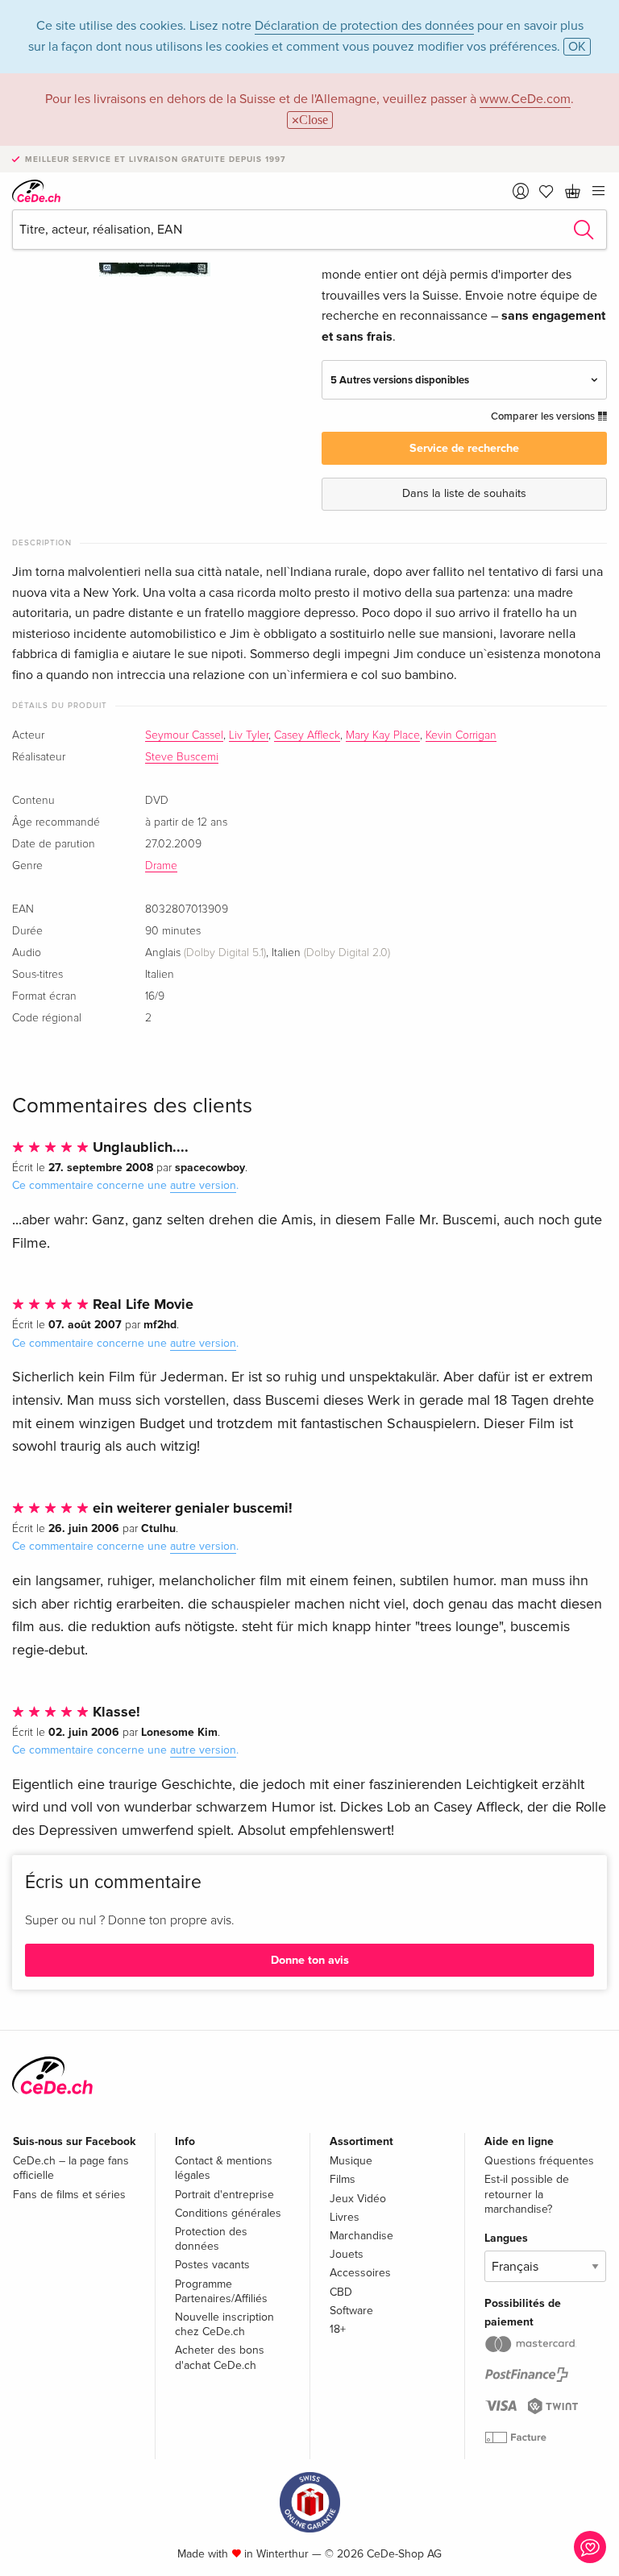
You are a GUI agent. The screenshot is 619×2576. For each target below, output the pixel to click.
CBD (341, 2292)
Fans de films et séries (69, 2195)
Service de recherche (464, 448)
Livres (345, 2217)
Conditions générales (228, 2213)
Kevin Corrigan (461, 735)
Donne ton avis (310, 1960)
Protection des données (211, 2239)
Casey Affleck (307, 735)
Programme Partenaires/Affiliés (221, 2291)
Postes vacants (212, 2265)
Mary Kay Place (383, 735)
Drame (161, 866)
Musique (351, 2161)
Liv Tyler (249, 735)
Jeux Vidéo (358, 2199)
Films (343, 2179)
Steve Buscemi (182, 757)
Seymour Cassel (184, 735)
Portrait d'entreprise (224, 2195)
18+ (338, 2329)
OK (577, 47)
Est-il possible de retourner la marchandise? (527, 2194)
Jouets (347, 2254)
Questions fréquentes (539, 2161)
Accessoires (360, 2273)
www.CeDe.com (525, 99)
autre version (203, 1185)
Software (351, 2311)
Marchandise (361, 2236)
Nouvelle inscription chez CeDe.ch (224, 2324)
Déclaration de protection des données (364, 26)
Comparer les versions (544, 416)
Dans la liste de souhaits (464, 493)
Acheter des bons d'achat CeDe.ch (220, 2357)
